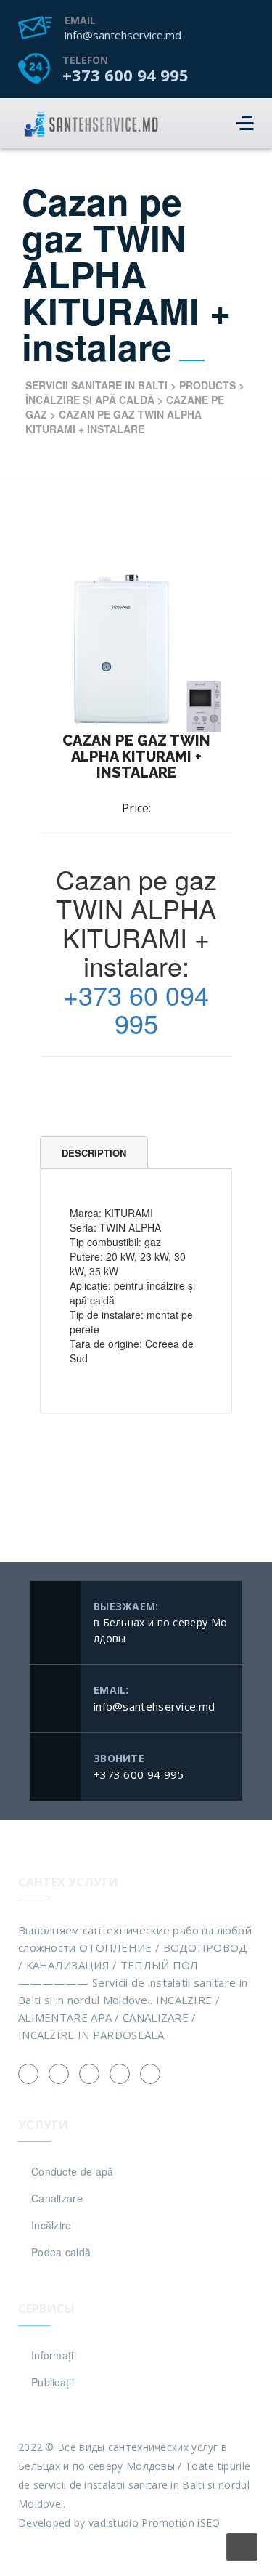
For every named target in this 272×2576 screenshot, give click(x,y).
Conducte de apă (73, 2171)
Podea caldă (61, 2252)
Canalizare (57, 2198)
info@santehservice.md (123, 35)
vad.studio (114, 2523)
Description (94, 1153)
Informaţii (54, 2355)
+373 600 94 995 (125, 75)
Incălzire (51, 2225)
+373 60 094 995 (136, 1009)
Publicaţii (53, 2382)
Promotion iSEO (181, 2523)
